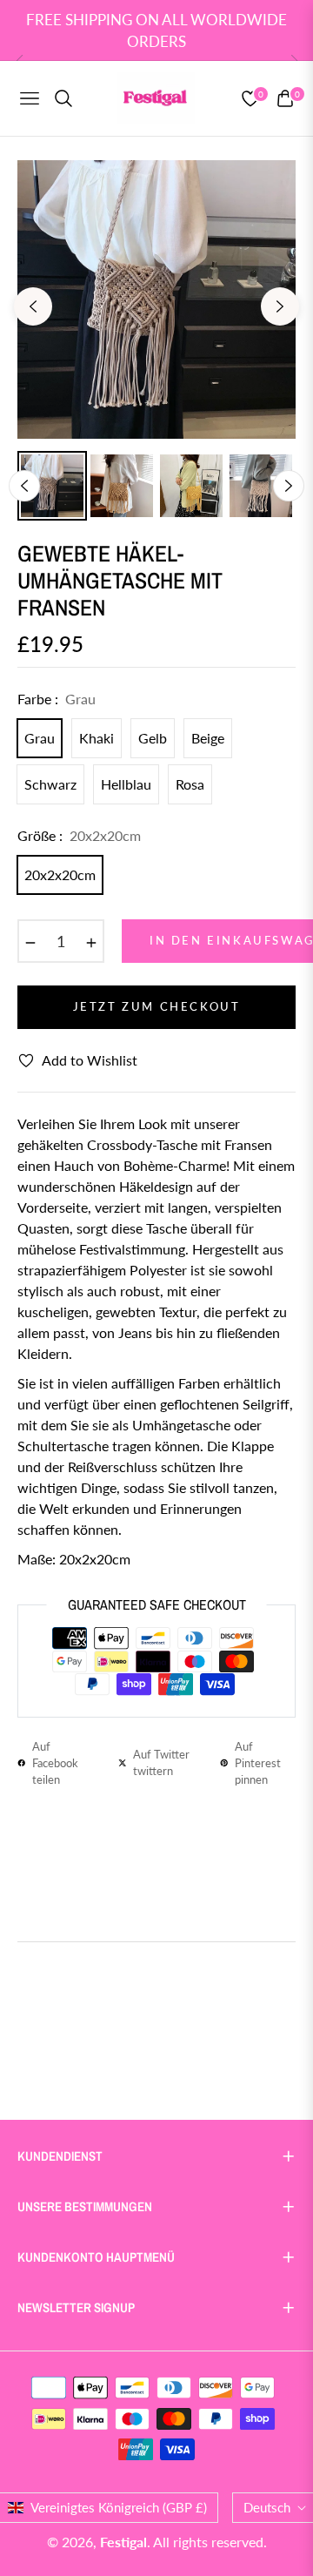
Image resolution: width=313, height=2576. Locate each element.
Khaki (97, 738)
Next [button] (280, 306)
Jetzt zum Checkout (157, 1006)
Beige (208, 738)
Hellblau (126, 784)
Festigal (123, 2542)
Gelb (153, 738)
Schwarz (50, 784)
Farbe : (57, 699)
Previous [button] (33, 306)
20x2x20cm (60, 874)
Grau (40, 738)
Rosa (190, 784)
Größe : (79, 835)
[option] (156, 299)
